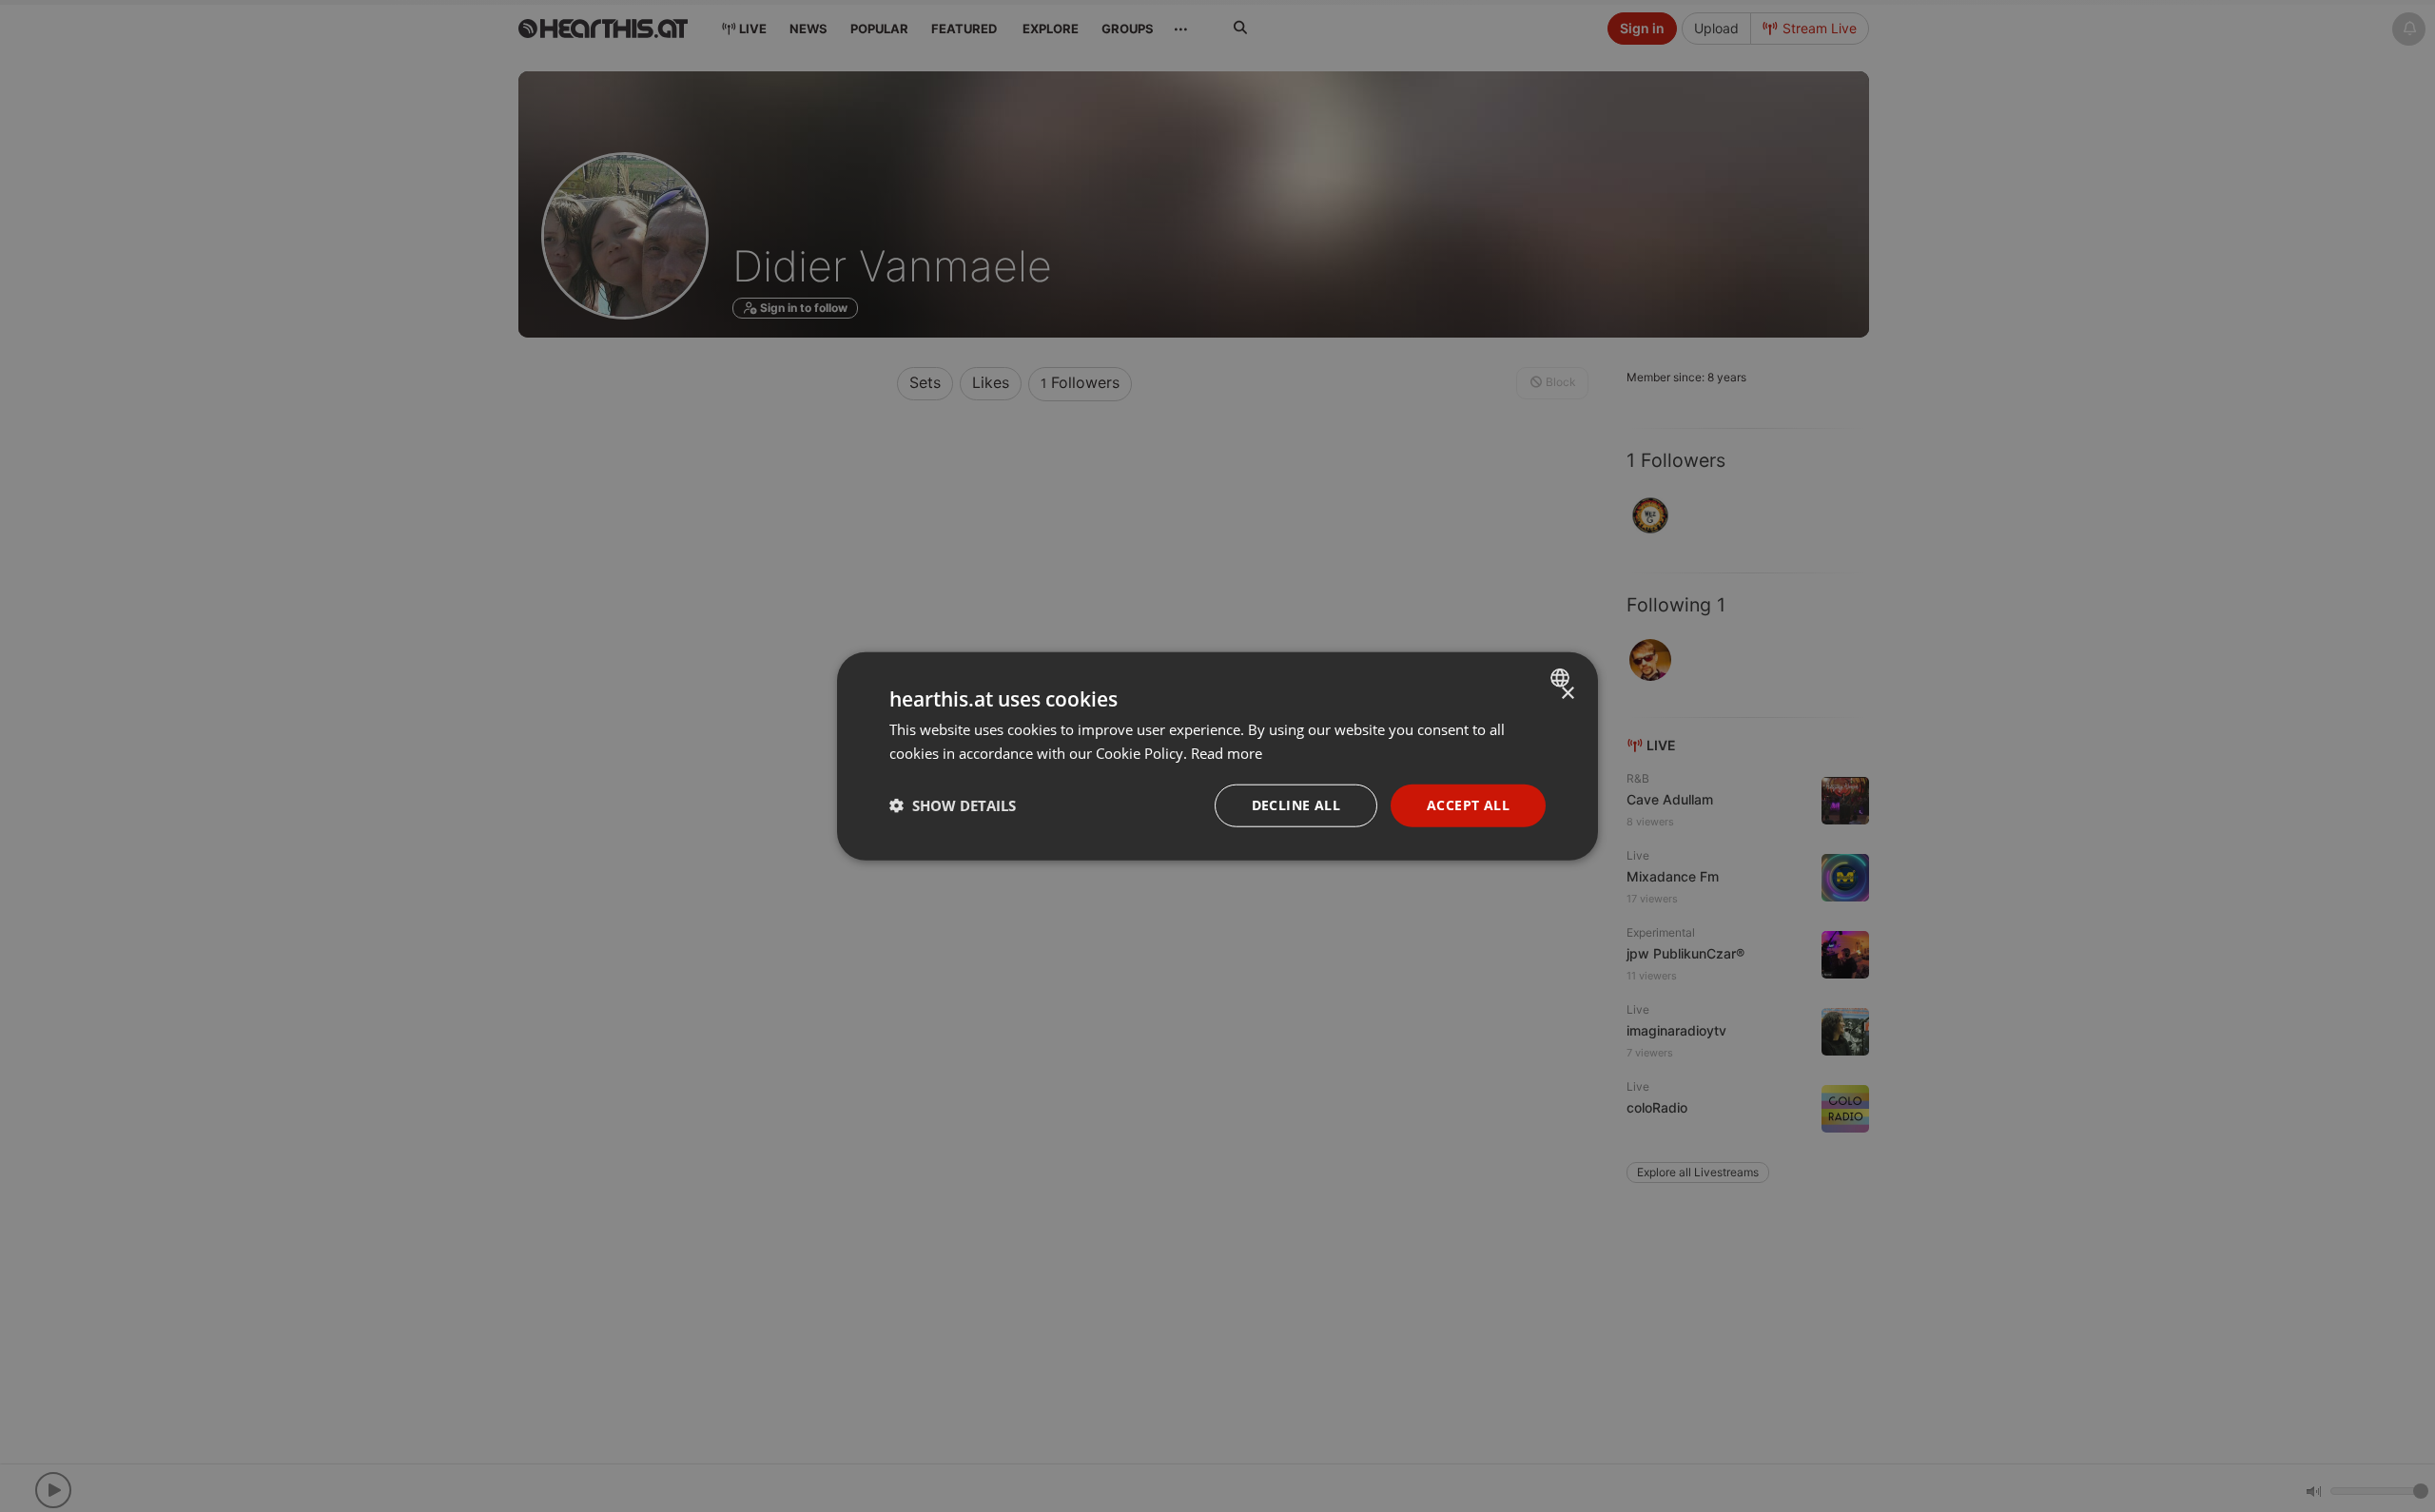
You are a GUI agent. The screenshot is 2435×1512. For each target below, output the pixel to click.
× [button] (1567, 694)
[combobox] (1562, 678)
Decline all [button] (1296, 805)
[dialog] (1217, 756)
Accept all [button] (1468, 805)
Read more (1227, 753)
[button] (953, 805)
